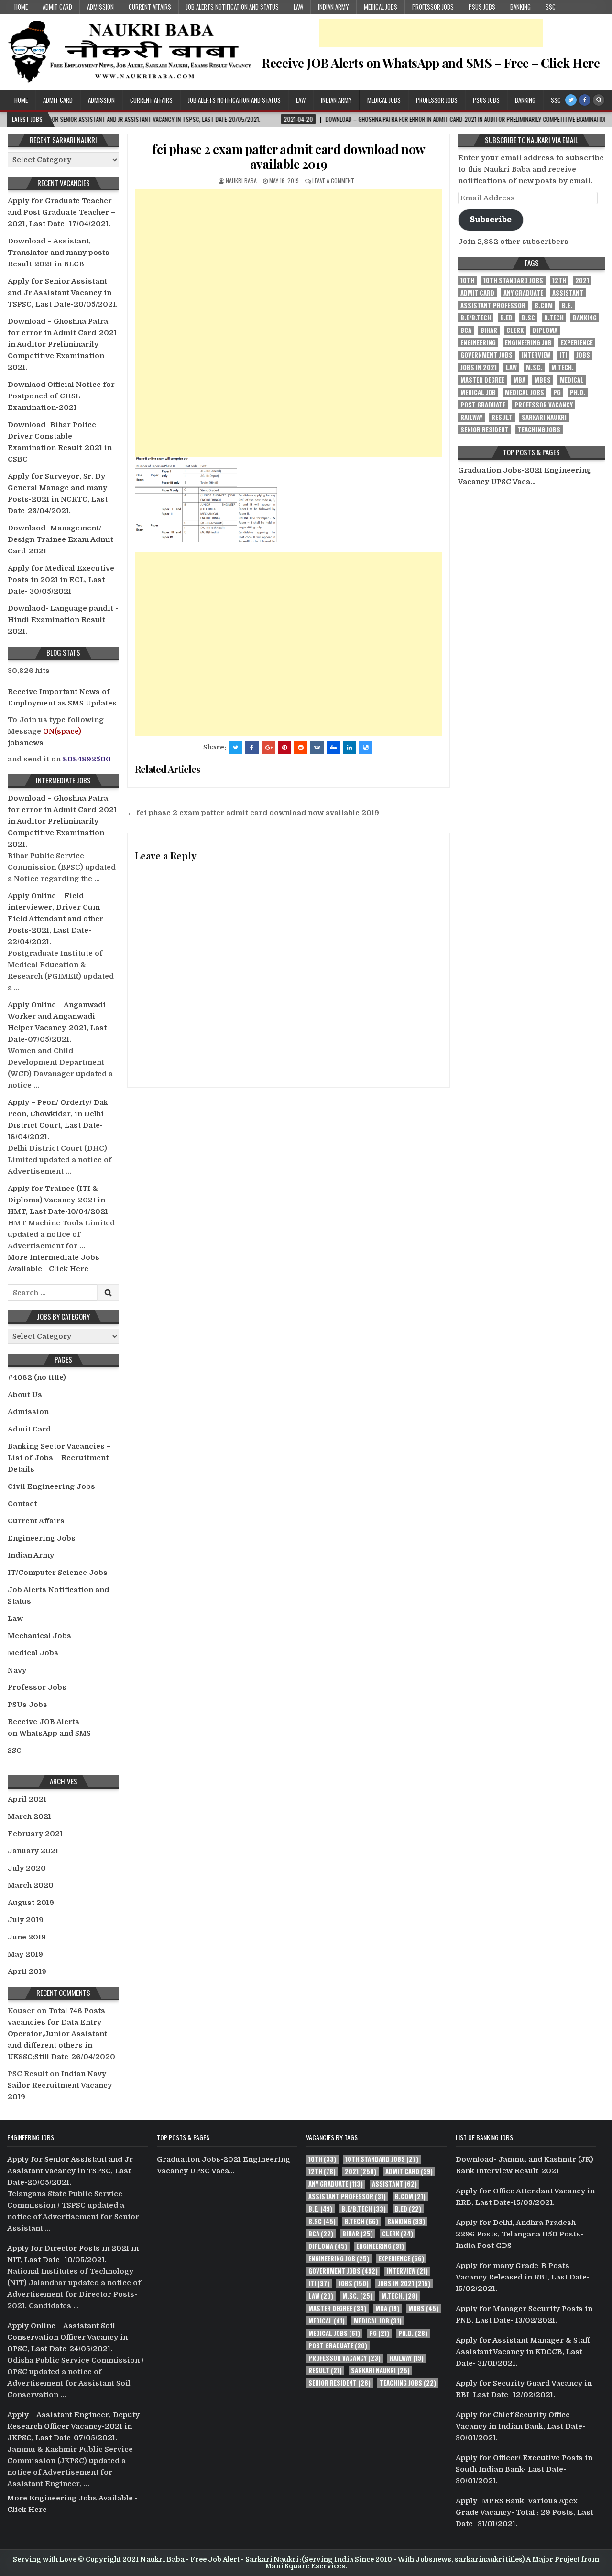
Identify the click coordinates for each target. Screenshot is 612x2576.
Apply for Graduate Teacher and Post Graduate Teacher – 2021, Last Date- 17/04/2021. (61, 212)
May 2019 (25, 1954)
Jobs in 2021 (479, 368)
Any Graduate (523, 293)
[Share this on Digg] (333, 748)
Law (298, 7)
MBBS (543, 380)
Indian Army (333, 7)
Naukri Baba (241, 181)
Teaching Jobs (539, 430)
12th (559, 281)
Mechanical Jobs (39, 1636)
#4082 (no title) (37, 1377)
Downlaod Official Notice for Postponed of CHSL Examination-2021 (61, 396)
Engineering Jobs (42, 1538)
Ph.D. (578, 392)
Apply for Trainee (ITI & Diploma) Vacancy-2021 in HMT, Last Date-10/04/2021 (58, 1200)
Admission (100, 7)
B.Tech (554, 318)
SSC (551, 7)
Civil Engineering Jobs (51, 1486)
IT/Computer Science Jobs (58, 1573)
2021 (582, 281)
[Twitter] (571, 100)
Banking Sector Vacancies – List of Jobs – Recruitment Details (59, 1458)
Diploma (545, 330)
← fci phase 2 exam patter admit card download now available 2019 (253, 813)
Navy (17, 1670)
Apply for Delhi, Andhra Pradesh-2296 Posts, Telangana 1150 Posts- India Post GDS (519, 2234)
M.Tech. (563, 368)
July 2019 (26, 1920)
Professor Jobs (433, 7)
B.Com (544, 305)
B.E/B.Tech (476, 318)
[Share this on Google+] (268, 748)
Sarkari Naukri (544, 417)
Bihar (489, 330)
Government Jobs (486, 355)
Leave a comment (333, 181)
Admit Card (57, 7)
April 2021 (27, 1799)
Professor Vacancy (544, 405)
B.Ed (506, 318)
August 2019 (31, 1903)
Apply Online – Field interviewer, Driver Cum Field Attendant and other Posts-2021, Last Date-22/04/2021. (55, 919)
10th (467, 281)
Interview (536, 355)
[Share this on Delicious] (366, 748)
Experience (577, 343)
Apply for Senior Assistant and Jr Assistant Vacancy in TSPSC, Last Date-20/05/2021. (63, 293)
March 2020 (31, 1885)
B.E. (567, 305)
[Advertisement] (431, 33)
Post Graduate (483, 405)
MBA (519, 380)
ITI (563, 355)
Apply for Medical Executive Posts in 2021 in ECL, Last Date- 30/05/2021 (61, 580)
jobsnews (26, 743)
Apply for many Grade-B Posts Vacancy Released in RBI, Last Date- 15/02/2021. (523, 2277)
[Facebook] (585, 100)
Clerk (515, 330)
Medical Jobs (381, 7)
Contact (22, 1504)
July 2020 (27, 1868)
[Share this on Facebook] (252, 748)
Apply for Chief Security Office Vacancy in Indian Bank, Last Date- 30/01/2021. (520, 2426)
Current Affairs (150, 7)
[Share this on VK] (317, 748)
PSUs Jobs (482, 7)
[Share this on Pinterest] (284, 748)
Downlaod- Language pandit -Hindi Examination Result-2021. (63, 620)
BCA (466, 330)
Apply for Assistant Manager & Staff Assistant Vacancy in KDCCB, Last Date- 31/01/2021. (523, 2352)
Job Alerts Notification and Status (232, 7)
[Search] (599, 100)
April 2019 (27, 1971)
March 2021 (29, 1816)
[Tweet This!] (236, 748)
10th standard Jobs (513, 281)
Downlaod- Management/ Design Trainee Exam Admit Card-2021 (60, 539)
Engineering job (528, 343)
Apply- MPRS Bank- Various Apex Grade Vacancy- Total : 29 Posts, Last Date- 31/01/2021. (525, 2512)
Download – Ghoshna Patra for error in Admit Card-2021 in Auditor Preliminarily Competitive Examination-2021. (62, 344)
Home (21, 7)
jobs (583, 355)
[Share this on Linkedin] (350, 748)
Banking (520, 7)
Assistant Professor (493, 305)
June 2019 (27, 1937)
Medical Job (478, 392)
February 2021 (35, 1834)
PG (557, 392)
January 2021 (33, 1851)
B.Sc (528, 318)
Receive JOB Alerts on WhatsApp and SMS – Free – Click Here (431, 63)
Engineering (478, 343)
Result (502, 417)
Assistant (568, 293)
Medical (572, 380)
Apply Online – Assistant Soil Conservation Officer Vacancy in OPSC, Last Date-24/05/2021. (67, 2337)
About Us (25, 1395)
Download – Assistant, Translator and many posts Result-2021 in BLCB (59, 253)
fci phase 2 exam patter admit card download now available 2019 (289, 156)
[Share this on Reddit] (301, 748)
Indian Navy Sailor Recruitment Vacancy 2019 (60, 2085)
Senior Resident (485, 430)
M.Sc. (534, 368)
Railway (471, 417)
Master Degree (482, 380)
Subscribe (491, 219)
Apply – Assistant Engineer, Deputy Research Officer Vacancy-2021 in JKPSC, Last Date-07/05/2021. (73, 2426)
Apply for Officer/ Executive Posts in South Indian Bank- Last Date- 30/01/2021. (524, 2469)
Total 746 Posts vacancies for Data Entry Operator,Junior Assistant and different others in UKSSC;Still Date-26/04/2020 (61, 2034)
